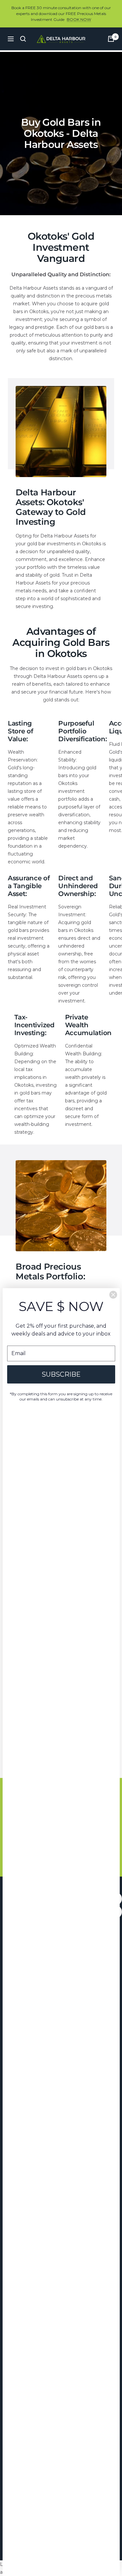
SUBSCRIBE (61, 1374)
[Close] (113, 1295)
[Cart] (111, 39)
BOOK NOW (79, 19)
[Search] (23, 39)
